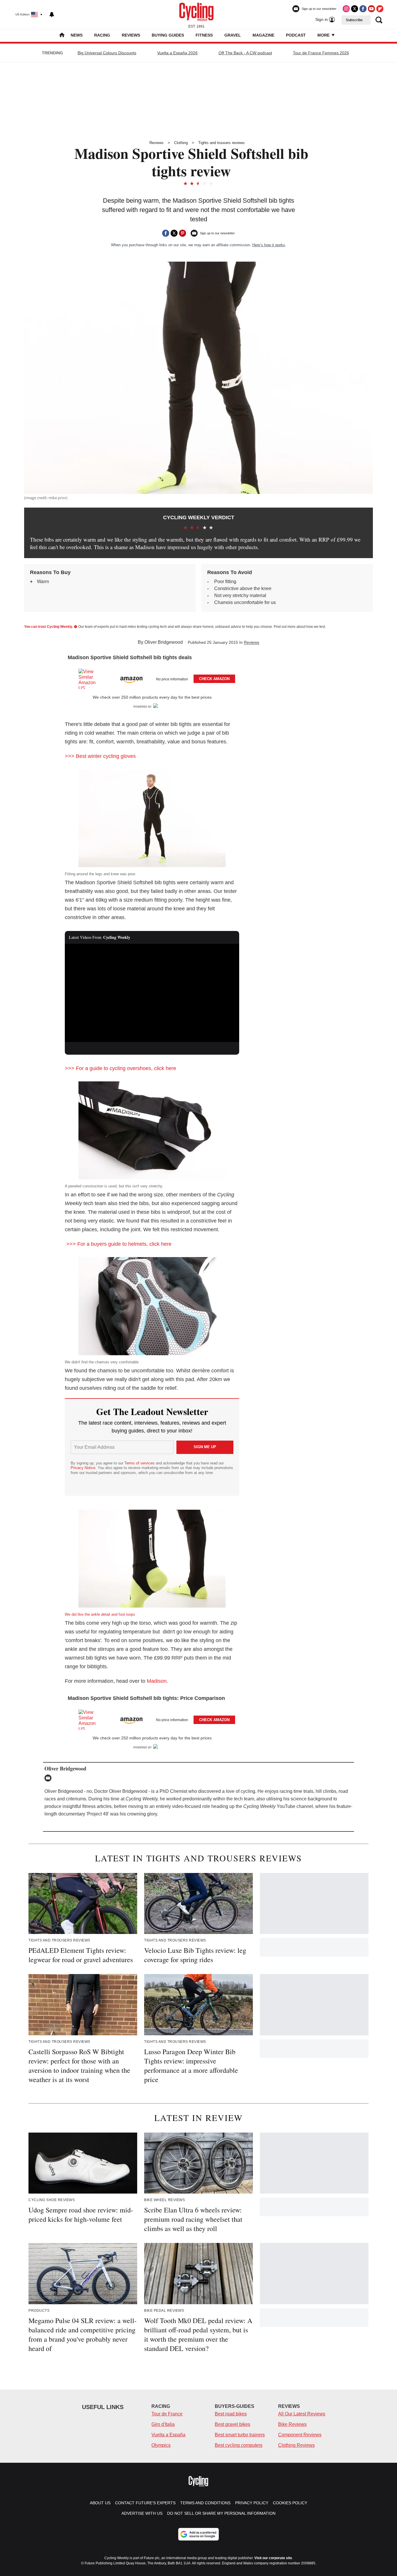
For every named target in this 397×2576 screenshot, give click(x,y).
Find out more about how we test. (300, 627)
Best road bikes (231, 2414)
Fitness (204, 35)
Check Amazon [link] (214, 679)
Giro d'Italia (163, 2424)
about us (100, 2503)
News (77, 35)
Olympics (161, 2445)
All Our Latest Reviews (302, 2414)
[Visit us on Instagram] (346, 9)
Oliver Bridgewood (164, 642)
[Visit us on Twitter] (355, 9)
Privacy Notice (83, 1468)
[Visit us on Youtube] (371, 9)
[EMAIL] (49, 1778)
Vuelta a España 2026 (177, 53)
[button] (152, 678)
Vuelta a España (168, 2435)
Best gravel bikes (233, 2424)
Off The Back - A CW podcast (245, 53)
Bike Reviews (292, 2424)
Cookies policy (290, 2503)
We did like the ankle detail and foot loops (100, 1614)
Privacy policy (252, 2503)
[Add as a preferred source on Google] (199, 2534)
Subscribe (354, 20)
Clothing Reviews (296, 2445)
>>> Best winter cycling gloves (100, 756)
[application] (152, 993)
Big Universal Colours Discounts (107, 53)
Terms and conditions (205, 2503)
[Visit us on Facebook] (363, 9)
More (324, 35)
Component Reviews (300, 2435)
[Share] (166, 233)
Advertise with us (142, 2513)
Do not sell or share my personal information (221, 2513)
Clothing (181, 143)
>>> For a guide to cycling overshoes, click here (120, 1068)
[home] (62, 36)
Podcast (296, 35)
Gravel (233, 35)
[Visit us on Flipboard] (380, 9)
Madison (157, 1681)
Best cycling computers (239, 2445)
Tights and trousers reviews (221, 143)
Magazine (263, 35)
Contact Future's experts (145, 2503)
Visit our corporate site (273, 2558)
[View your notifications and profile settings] (52, 15)
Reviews (131, 35)
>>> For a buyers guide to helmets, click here (118, 1244)
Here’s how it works (269, 245)
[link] (90, 679)
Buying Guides (168, 35)
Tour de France (167, 2414)
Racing (102, 35)
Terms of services (140, 1463)
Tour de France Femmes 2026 (321, 53)
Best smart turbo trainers (240, 2435)
